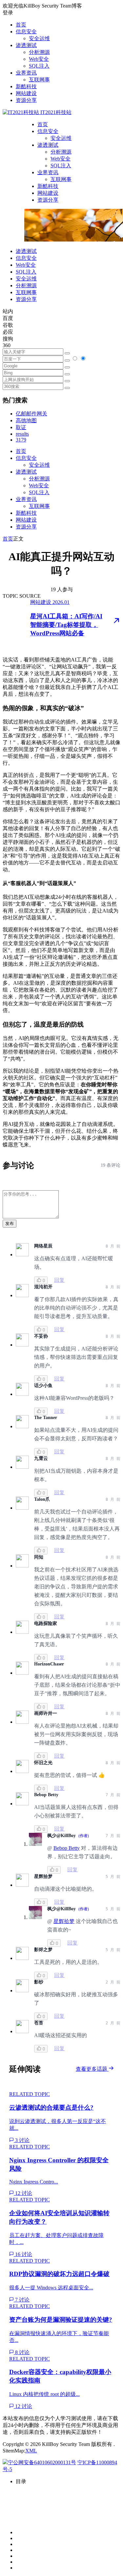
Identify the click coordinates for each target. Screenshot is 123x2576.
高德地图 (26, 420)
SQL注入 (39, 66)
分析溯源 (39, 52)
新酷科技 (26, 86)
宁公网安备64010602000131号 (42, 2462)
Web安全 (39, 59)
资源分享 (26, 100)
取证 (21, 427)
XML (31, 2451)
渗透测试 (26, 45)
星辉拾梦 (64, 1921)
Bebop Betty (67, 1848)
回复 (59, 1280)
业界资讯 (26, 73)
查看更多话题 (92, 2069)
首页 (21, 25)
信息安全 (26, 32)
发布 (10, 1223)
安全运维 (39, 38)
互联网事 (39, 80)
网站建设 (26, 93)
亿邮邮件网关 (31, 414)
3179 (21, 440)
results (22, 434)
